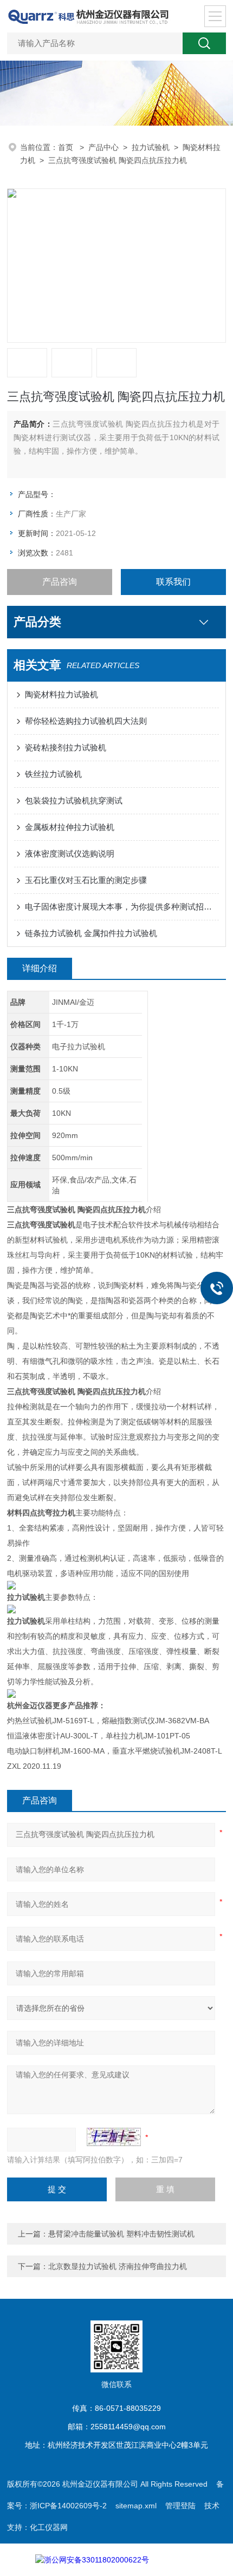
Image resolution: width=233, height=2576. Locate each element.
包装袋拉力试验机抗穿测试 (74, 800)
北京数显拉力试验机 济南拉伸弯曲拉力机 (118, 2266)
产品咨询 (60, 582)
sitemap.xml (136, 2506)
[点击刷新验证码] (114, 2137)
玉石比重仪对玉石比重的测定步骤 (86, 880)
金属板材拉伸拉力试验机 (70, 827)
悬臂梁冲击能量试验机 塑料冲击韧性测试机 (121, 2234)
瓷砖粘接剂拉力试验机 (66, 747)
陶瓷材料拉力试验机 (62, 694)
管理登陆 (180, 2506)
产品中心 (103, 147)
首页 (67, 147)
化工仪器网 (49, 2527)
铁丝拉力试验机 (53, 774)
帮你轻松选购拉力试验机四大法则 (86, 721)
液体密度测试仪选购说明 (70, 854)
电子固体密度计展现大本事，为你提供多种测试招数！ (122, 907)
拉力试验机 (151, 147)
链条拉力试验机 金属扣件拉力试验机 (91, 933)
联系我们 (173, 582)
